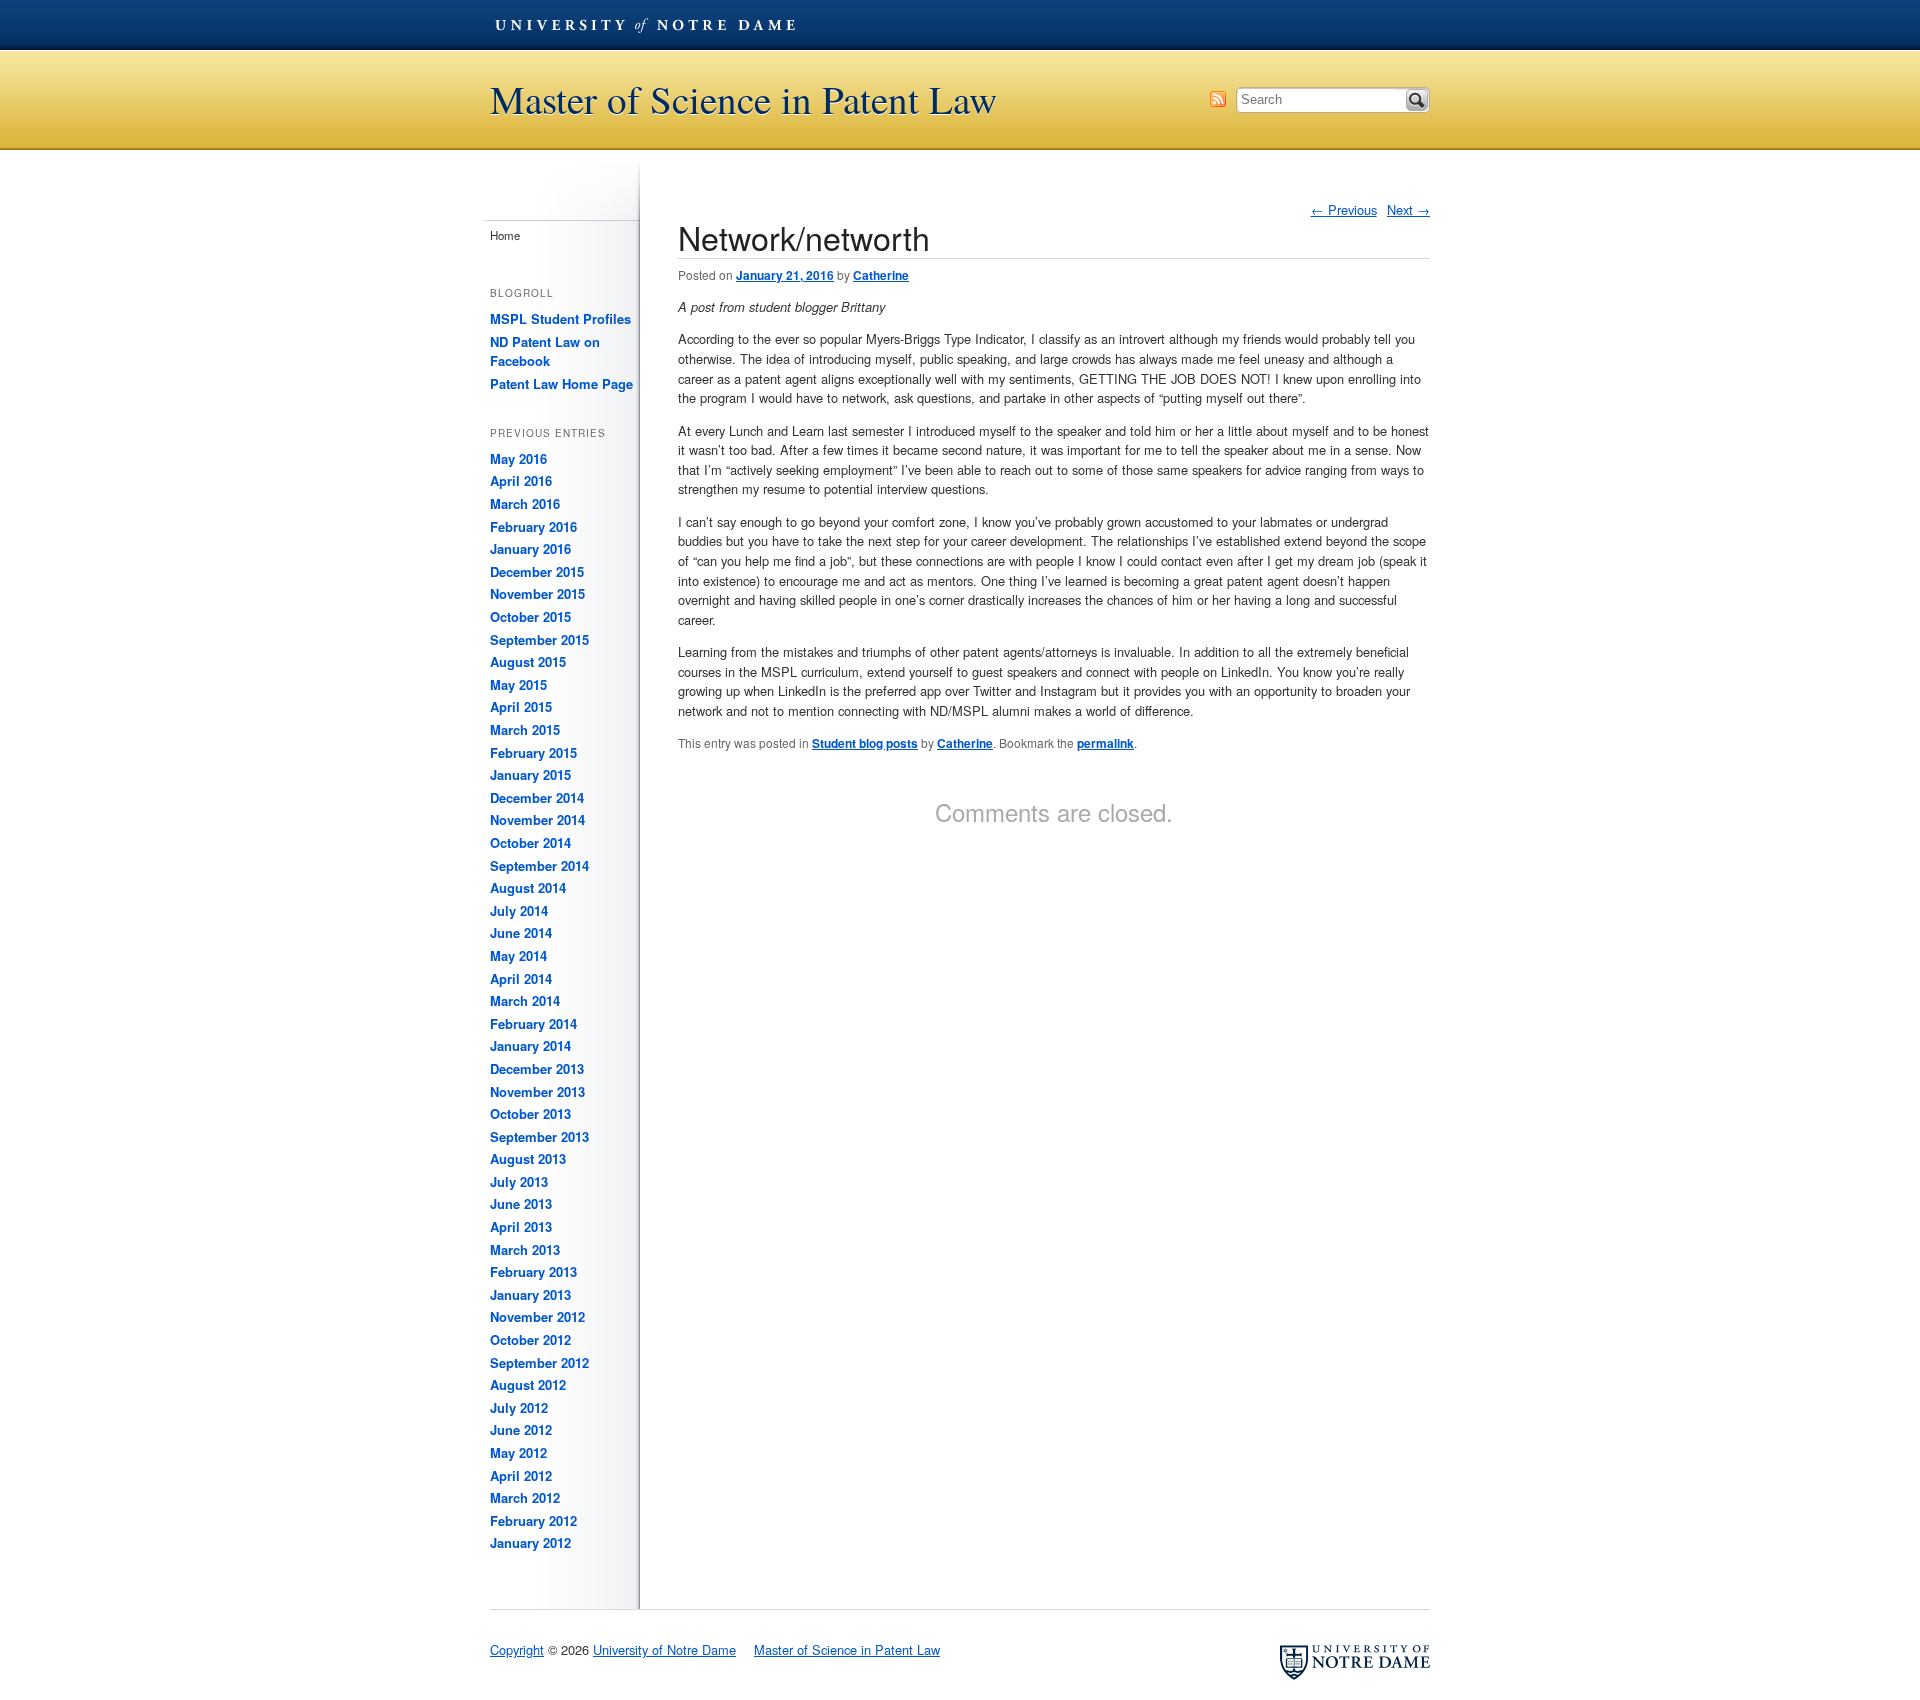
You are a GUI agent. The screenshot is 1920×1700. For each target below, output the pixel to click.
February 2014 (533, 1023)
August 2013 (528, 1158)
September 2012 (539, 1362)
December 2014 (537, 797)
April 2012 (521, 1475)
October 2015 (530, 616)
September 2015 (539, 639)
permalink (1105, 743)
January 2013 (530, 1294)
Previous (1344, 209)
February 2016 (533, 526)
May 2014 (518, 955)
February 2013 (533, 1271)
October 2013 (530, 1113)
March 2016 (525, 503)
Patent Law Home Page (561, 383)
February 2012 (533, 1520)
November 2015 (537, 593)
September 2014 (539, 865)
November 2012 (537, 1316)
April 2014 (521, 978)
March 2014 (525, 1000)
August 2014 (528, 887)
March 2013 (525, 1249)
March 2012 (525, 1497)
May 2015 (518, 684)
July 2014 (519, 910)
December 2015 (537, 571)
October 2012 (530, 1339)
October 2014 (530, 842)
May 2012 (518, 1452)
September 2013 (539, 1136)
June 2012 (521, 1429)
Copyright (517, 1649)
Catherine (881, 275)
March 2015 (525, 729)
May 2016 (518, 458)
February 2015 (533, 752)
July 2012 (519, 1407)
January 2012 (530, 1542)
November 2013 (537, 1091)
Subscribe (1218, 99)
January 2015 (530, 774)
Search (1417, 100)
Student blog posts (865, 743)
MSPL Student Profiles (560, 318)
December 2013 (537, 1068)
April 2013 (521, 1226)
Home (505, 235)
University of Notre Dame (645, 25)
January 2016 (530, 548)
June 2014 (521, 932)
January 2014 (530, 1045)
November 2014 (537, 819)
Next (1408, 209)
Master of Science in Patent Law (743, 99)
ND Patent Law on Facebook (545, 351)
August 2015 (528, 661)
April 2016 (521, 480)
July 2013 (519, 1181)
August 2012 (528, 1384)
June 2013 (521, 1203)
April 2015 (521, 706)
